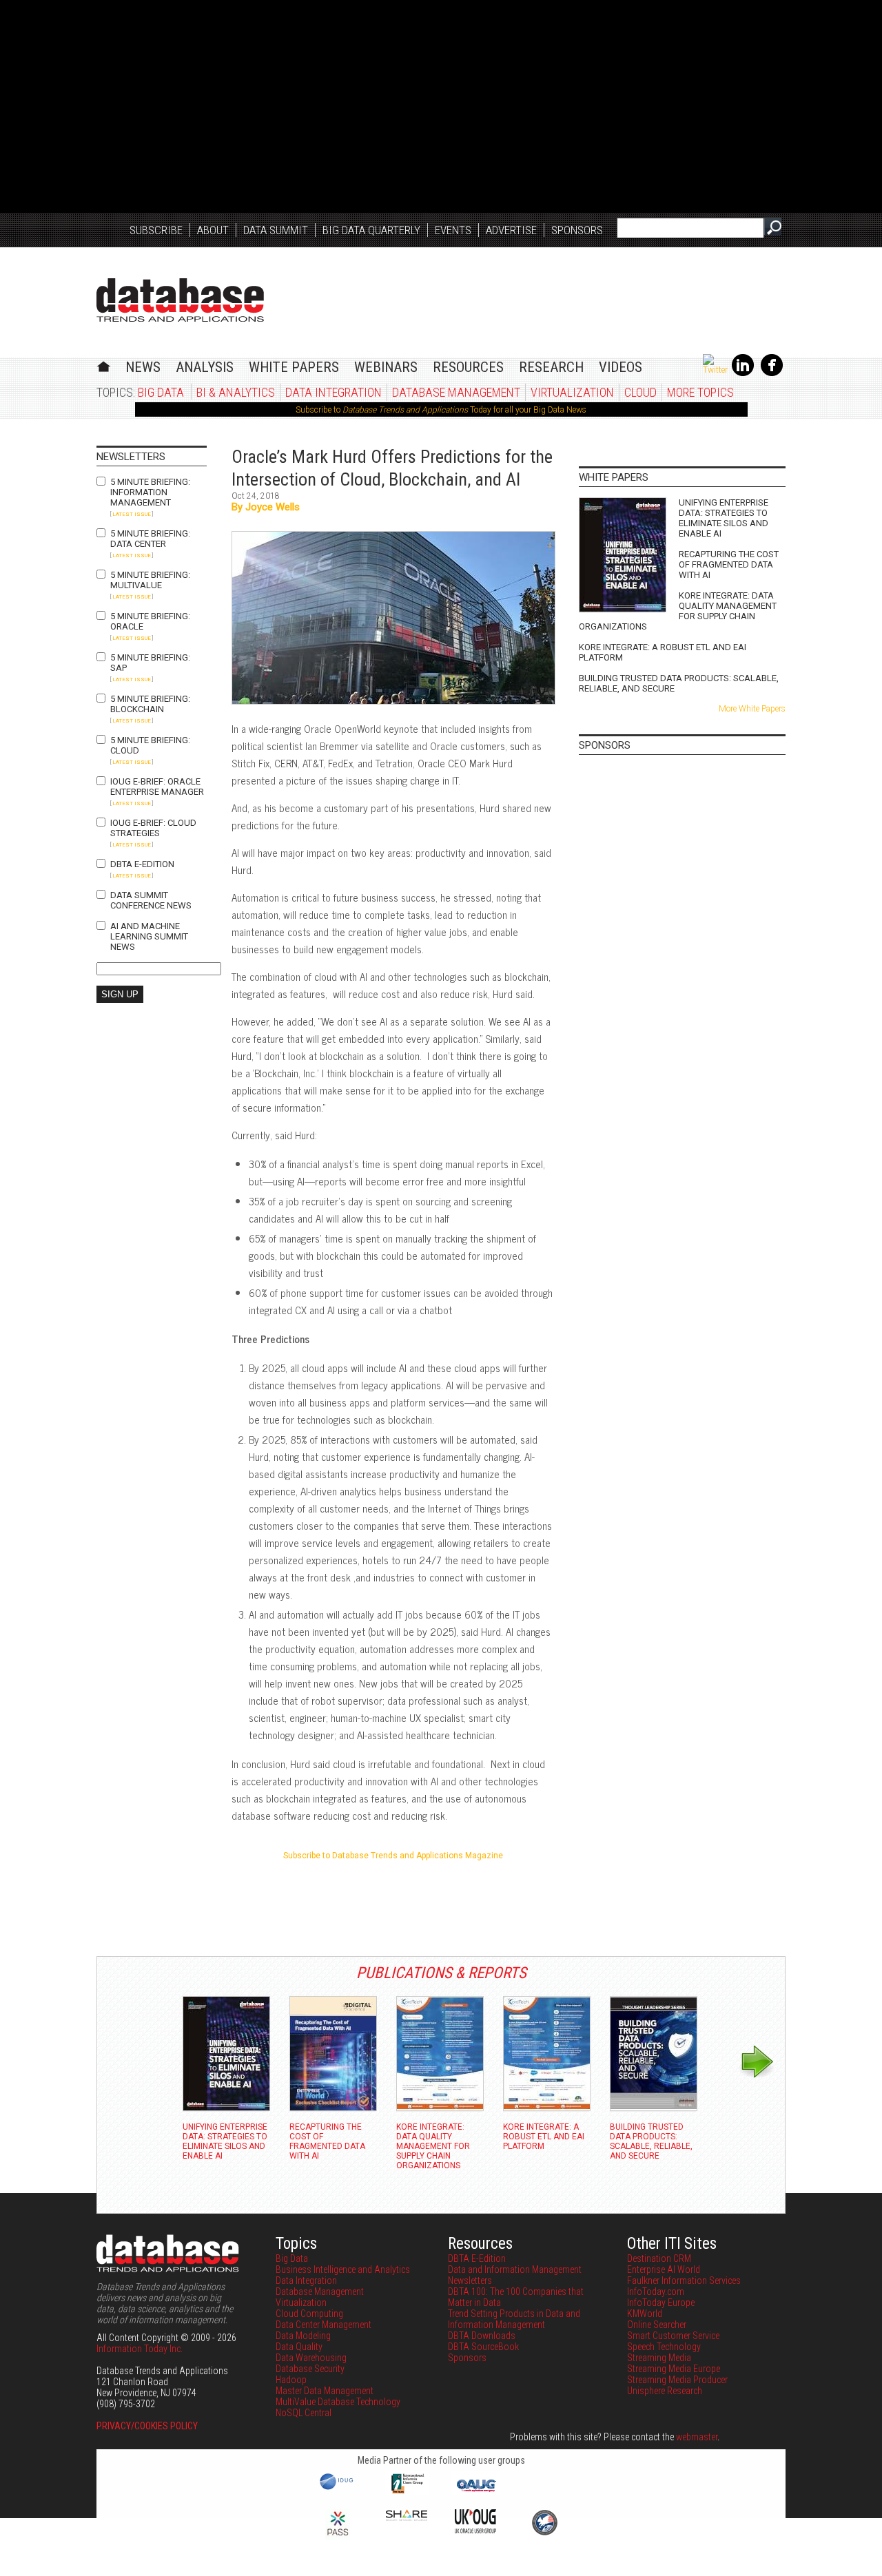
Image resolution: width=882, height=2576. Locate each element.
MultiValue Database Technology (338, 2402)
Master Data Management (325, 2391)
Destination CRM (659, 2258)
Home (104, 365)
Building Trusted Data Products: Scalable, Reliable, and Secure (679, 683)
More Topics (700, 392)
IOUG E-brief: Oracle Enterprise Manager (157, 787)
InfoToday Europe (661, 2303)
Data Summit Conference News (151, 900)
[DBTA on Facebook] (772, 373)
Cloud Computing (309, 2314)
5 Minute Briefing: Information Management (150, 492)
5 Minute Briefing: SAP (150, 663)
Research (551, 367)
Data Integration (334, 392)
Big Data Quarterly (371, 230)
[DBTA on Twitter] (715, 370)
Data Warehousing (311, 2358)
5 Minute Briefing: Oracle (150, 621)
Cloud (640, 392)
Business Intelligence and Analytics (343, 2269)
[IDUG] (338, 2489)
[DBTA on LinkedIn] (743, 373)
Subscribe (156, 230)
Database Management (456, 392)
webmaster (697, 2437)
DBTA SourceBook (483, 2347)
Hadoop (291, 2380)
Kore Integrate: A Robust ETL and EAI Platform (663, 652)
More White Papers (752, 709)
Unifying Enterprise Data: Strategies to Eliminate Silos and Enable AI (724, 518)
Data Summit (276, 230)
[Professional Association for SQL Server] (338, 2537)
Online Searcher (657, 2325)
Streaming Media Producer (677, 2380)
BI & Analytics (236, 392)
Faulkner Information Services (684, 2281)
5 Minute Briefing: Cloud (150, 745)
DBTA (180, 300)
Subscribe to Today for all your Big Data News (441, 410)
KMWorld (645, 2314)
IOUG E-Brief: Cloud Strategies (153, 828)
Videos (621, 367)
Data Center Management (324, 2325)
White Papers (294, 367)
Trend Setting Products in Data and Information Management (514, 2319)
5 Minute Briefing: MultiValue (150, 580)
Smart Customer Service (673, 2336)
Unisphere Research (665, 2391)
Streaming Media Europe (674, 2369)
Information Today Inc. (140, 2349)
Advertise (511, 230)
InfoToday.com (656, 2292)
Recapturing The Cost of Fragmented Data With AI (729, 564)
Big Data (161, 392)
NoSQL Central (304, 2413)
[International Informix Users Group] (407, 2492)
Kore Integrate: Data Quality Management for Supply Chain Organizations (678, 611)
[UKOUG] (475, 2530)
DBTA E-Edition (142, 864)
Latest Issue (132, 514)
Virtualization (572, 392)
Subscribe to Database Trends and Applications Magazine (393, 1856)
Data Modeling (303, 2336)
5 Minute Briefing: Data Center (150, 539)
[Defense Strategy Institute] (544, 2533)
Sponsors (577, 230)
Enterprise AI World (664, 2269)
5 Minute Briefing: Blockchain (150, 704)
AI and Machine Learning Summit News (149, 936)
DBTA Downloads (482, 2336)
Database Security (310, 2369)
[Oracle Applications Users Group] (475, 2492)
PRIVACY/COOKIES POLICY (147, 2426)
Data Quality (299, 2347)
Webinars (386, 367)
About (213, 230)
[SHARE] (407, 2517)
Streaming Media (659, 2358)
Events (453, 230)
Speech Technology (664, 2347)
